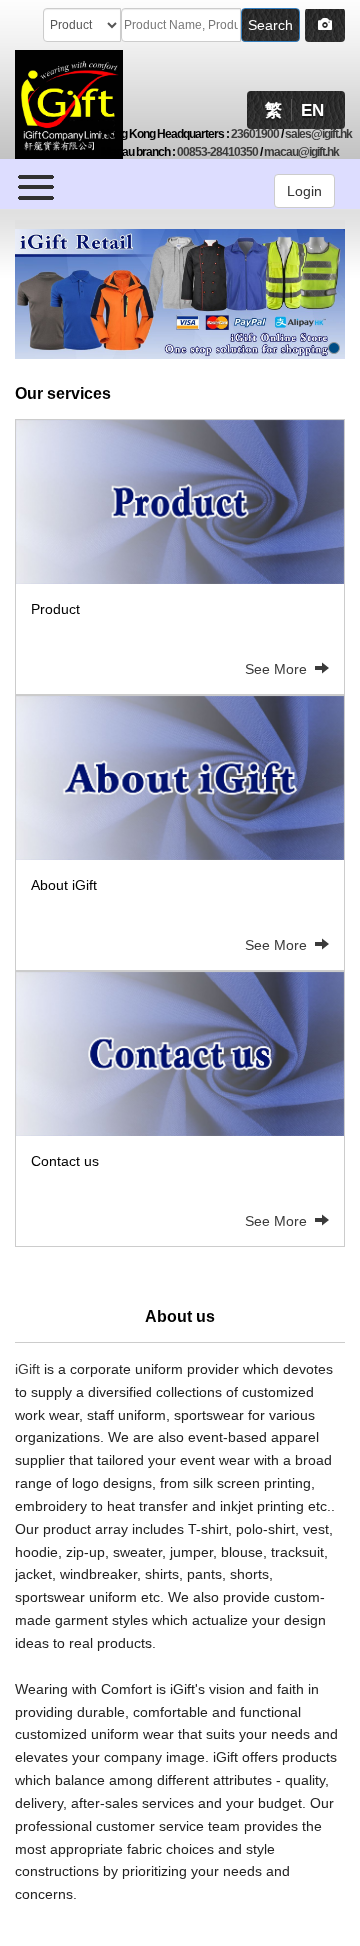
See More (280, 669)
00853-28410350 (217, 152)
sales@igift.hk (318, 134)
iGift (27, 1369)
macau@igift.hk (301, 152)
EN (312, 110)
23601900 (255, 134)
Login (304, 191)
